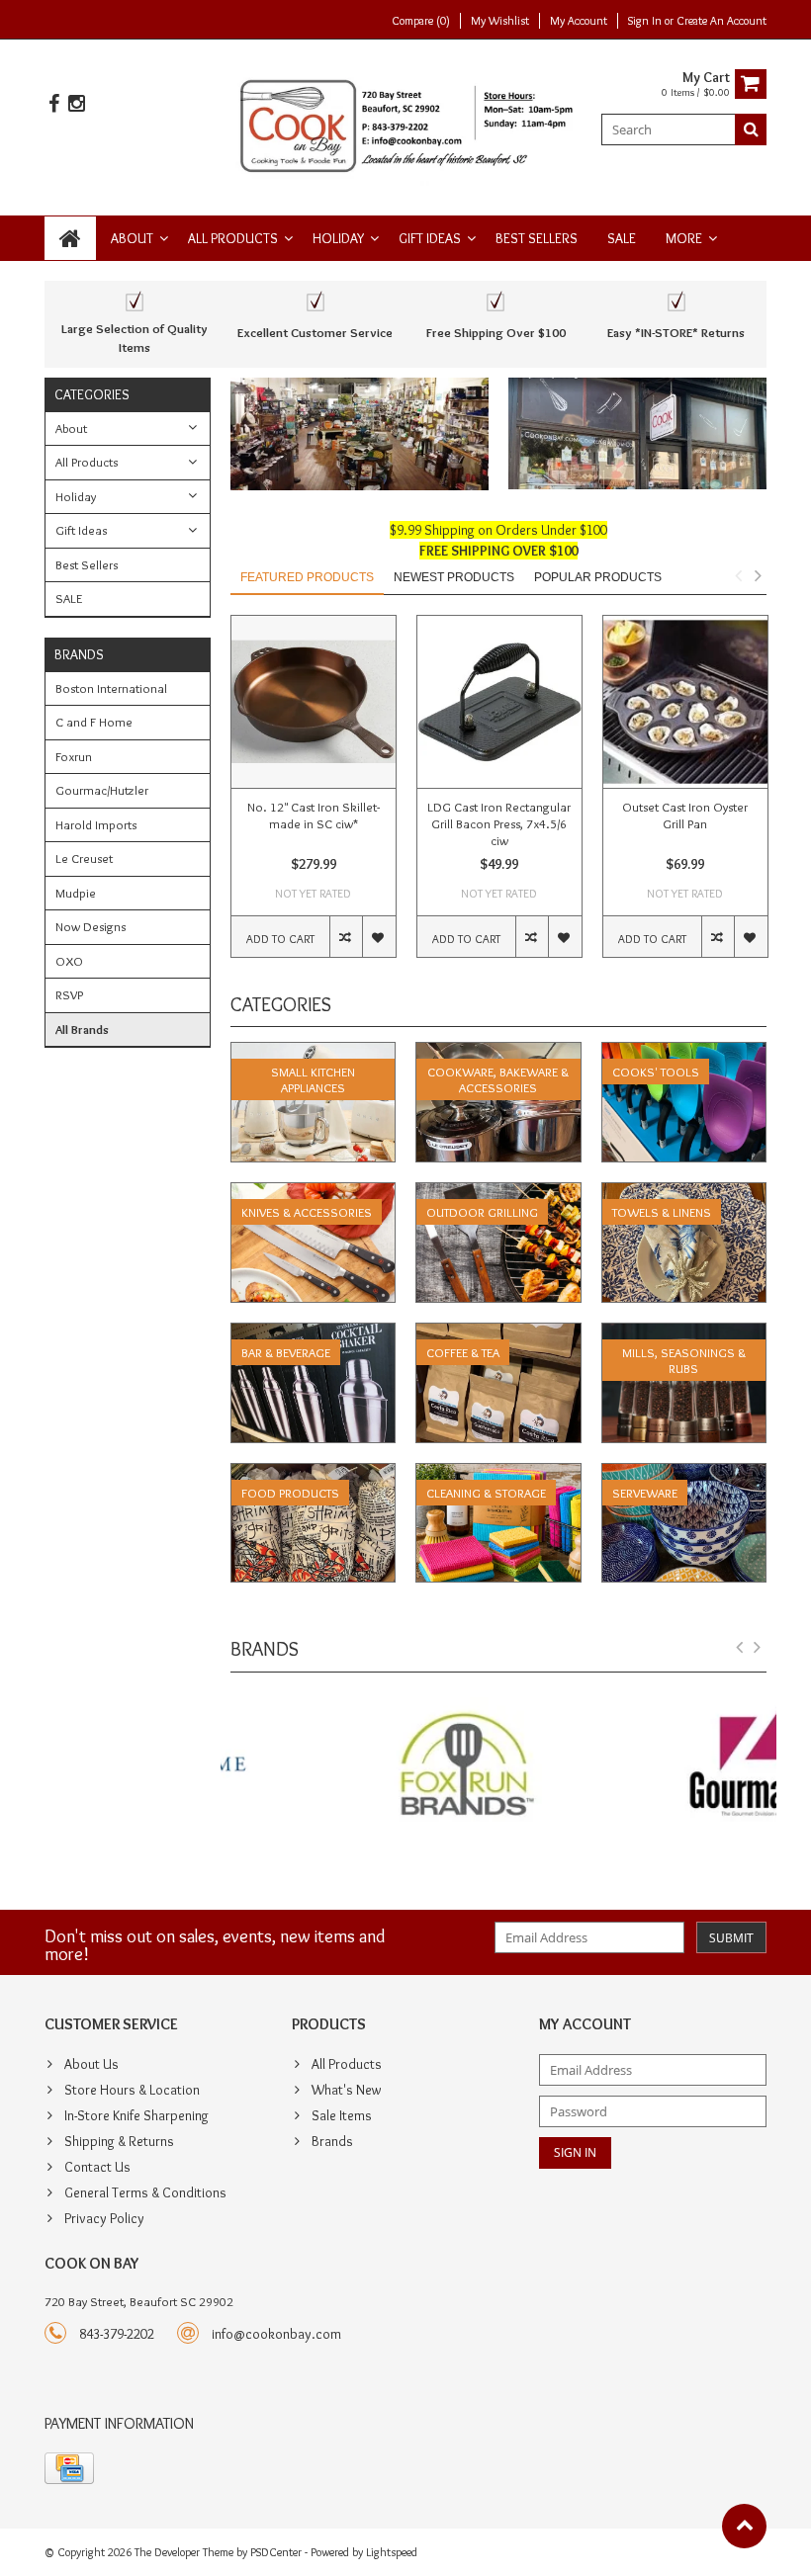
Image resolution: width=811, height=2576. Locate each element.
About (132, 238)
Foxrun (74, 756)
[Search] (751, 129)
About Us (91, 2064)
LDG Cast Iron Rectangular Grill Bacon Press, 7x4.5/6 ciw (499, 823)
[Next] (758, 1648)
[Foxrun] (360, 1767)
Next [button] (758, 575)
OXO (69, 961)
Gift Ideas (430, 238)
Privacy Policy (104, 2218)
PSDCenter (276, 2552)
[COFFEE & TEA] (498, 1333)
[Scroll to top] (744, 2526)
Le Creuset (84, 858)
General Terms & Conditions (145, 2192)
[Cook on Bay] (406, 124)
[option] (314, 796)
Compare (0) (421, 20)
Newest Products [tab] (454, 577)
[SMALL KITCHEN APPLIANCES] (314, 1053)
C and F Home (94, 722)
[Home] (70, 238)
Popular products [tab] (598, 577)
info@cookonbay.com (276, 2334)
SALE (622, 238)
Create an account (721, 20)
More (684, 238)
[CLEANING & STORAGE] (498, 1474)
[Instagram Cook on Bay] (76, 104)
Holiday (338, 238)
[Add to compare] (346, 937)
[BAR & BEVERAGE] (314, 1333)
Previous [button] (738, 575)
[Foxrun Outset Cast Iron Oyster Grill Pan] (685, 702)
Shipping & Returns (119, 2141)
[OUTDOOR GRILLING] (498, 1193)
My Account (579, 20)
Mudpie (76, 893)
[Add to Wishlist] (378, 937)
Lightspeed (392, 2552)
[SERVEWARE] (684, 1474)
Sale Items (342, 2115)
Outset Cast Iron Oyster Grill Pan (685, 815)
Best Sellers (537, 238)
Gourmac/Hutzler (102, 790)
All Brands (82, 1029)
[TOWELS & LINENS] (684, 1193)
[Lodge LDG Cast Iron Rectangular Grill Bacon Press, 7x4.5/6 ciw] (499, 702)
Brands (332, 2141)
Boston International (111, 688)
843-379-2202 (117, 2334)
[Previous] (740, 1648)
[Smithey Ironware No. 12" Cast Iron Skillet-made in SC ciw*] (314, 702)
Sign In (646, 20)
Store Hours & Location (132, 2090)
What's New (346, 2090)
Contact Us (97, 2167)
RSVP (69, 994)
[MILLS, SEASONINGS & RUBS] (684, 1333)
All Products (233, 238)
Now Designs (90, 926)
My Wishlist (500, 20)
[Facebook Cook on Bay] (53, 104)
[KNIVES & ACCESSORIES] (314, 1193)
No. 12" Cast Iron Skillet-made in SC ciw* (314, 815)
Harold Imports (96, 824)
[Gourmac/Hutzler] (637, 1767)
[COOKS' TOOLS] (684, 1053)
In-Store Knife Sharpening (136, 2115)
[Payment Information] (69, 2468)
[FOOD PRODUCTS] (314, 1474)
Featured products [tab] (307, 577)
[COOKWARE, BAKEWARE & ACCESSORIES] (498, 1053)
